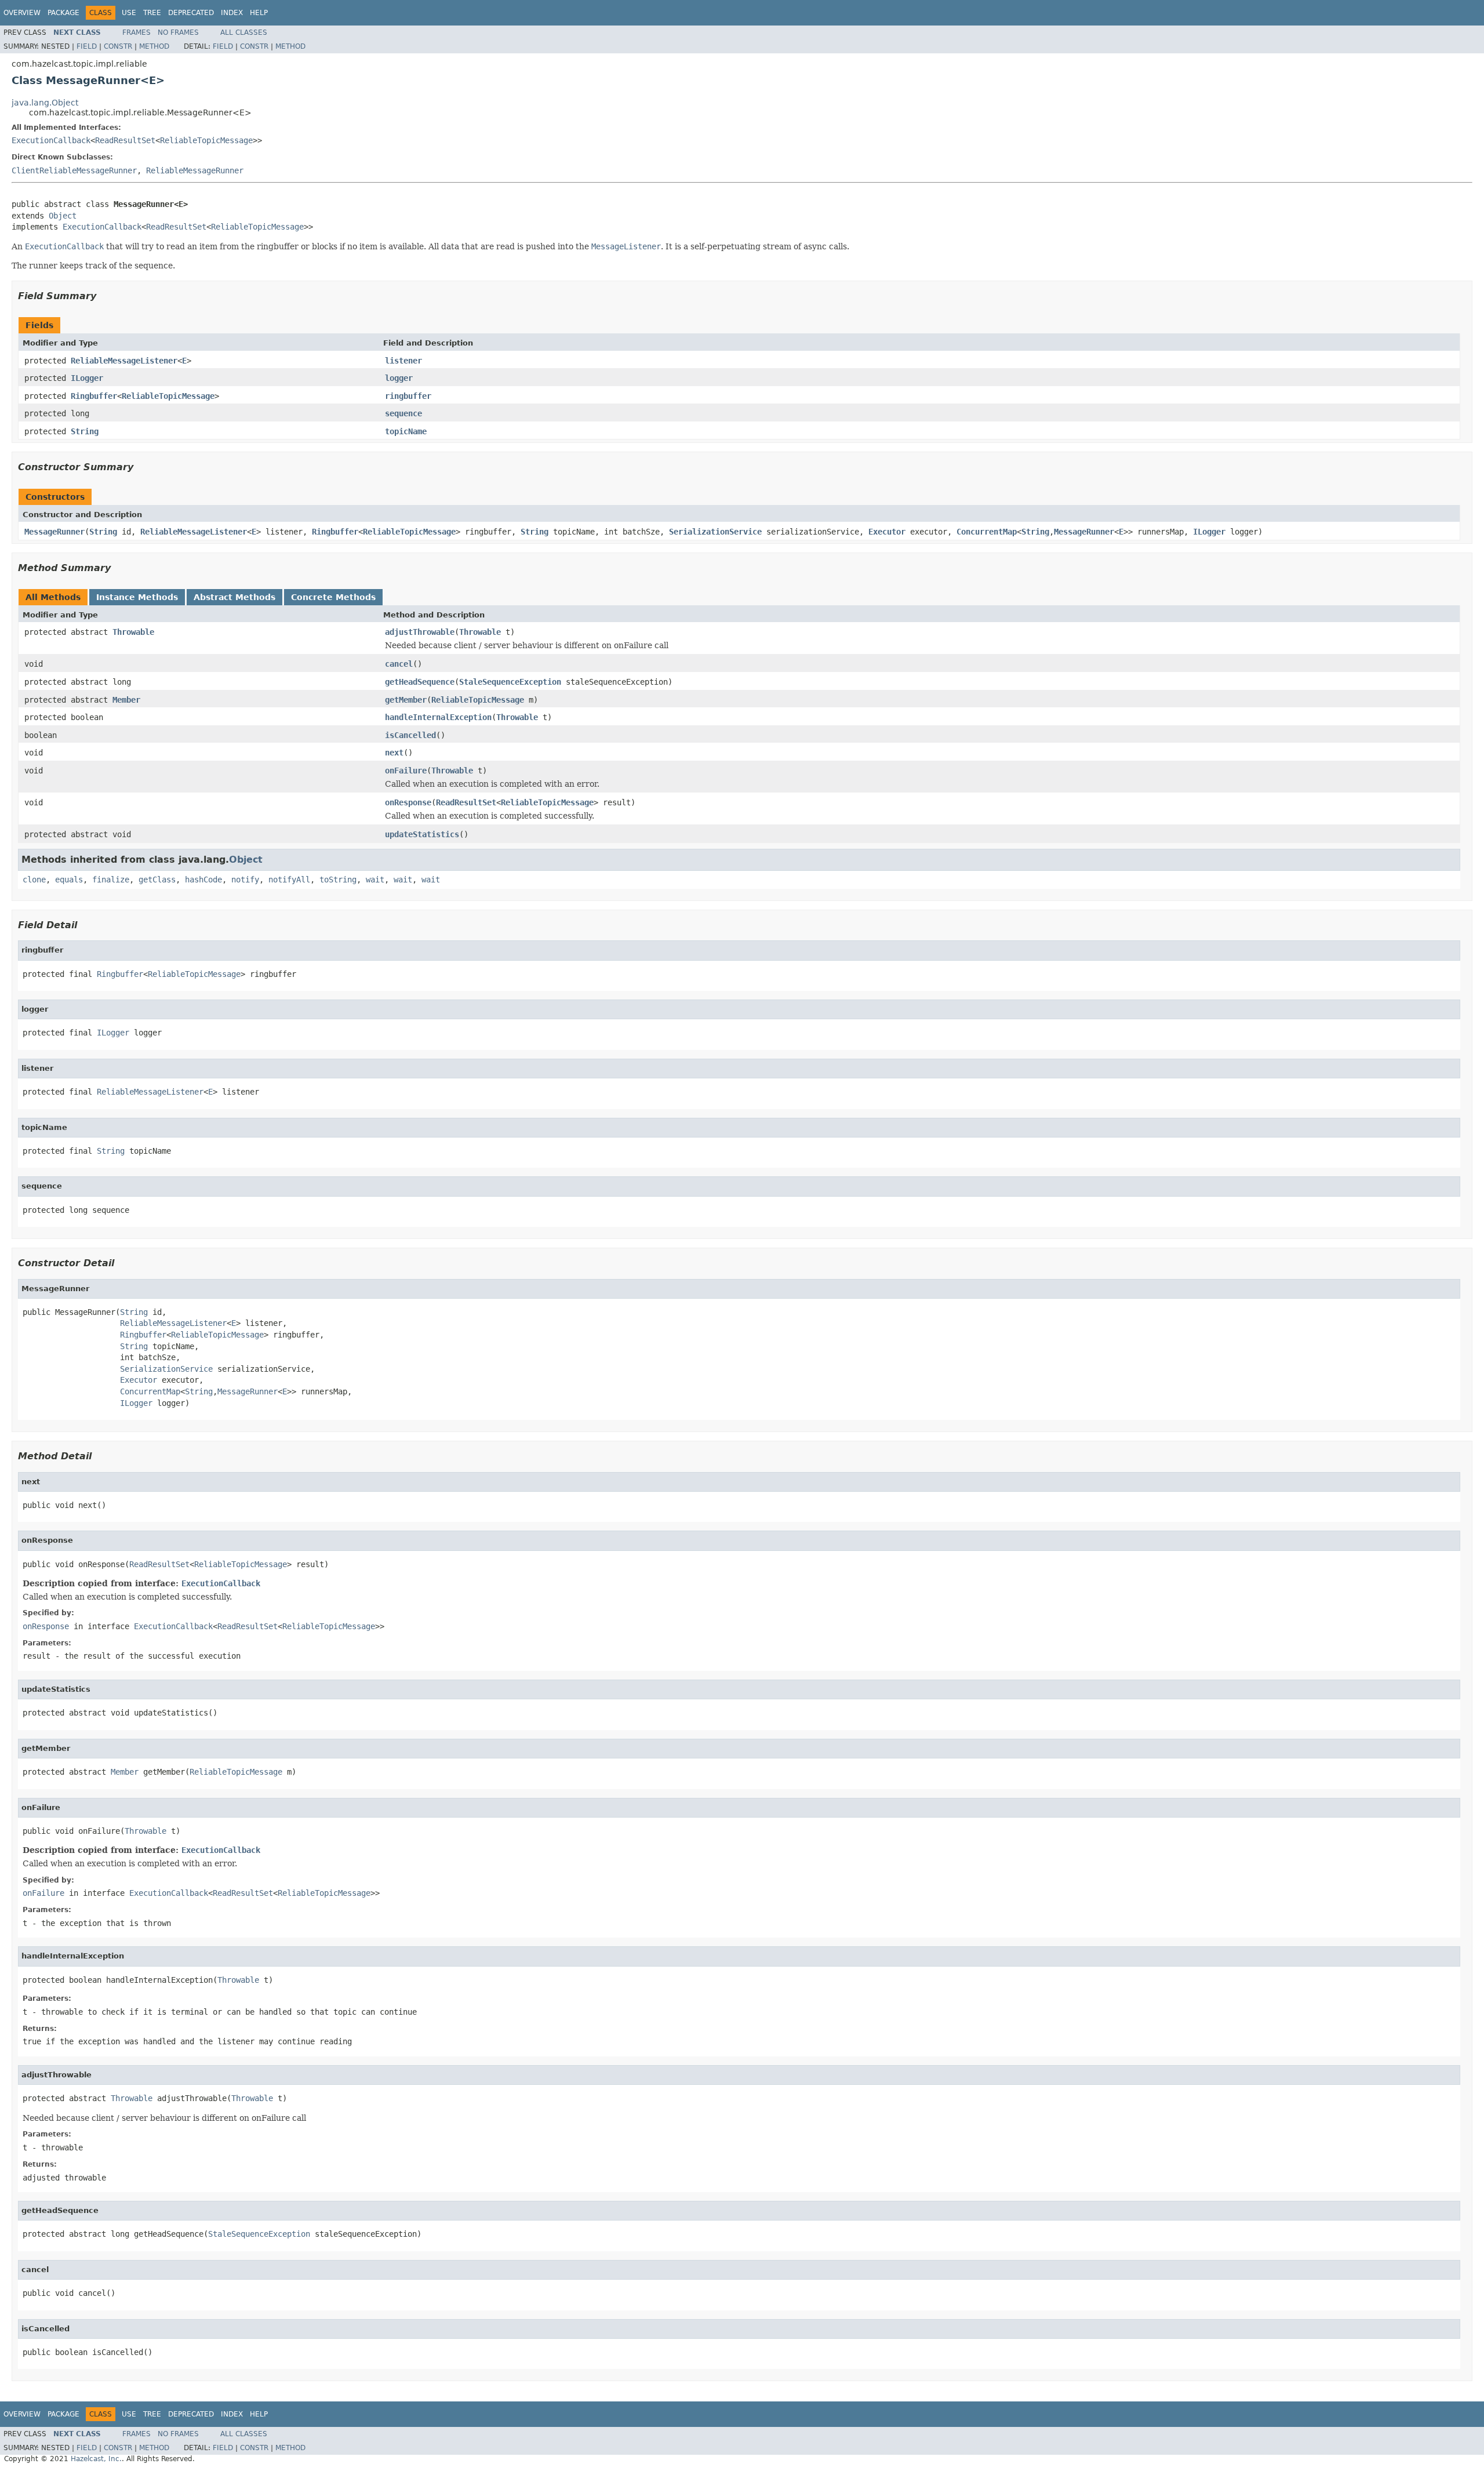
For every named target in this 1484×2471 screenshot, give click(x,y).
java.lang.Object (45, 103)
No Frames (178, 32)
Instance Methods (137, 597)
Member (126, 700)
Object (63, 216)
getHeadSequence (420, 682)
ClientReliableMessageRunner (74, 170)
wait (375, 880)
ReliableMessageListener (124, 361)
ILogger (87, 378)
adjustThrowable (420, 632)
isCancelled (410, 735)
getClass (157, 880)
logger (399, 378)
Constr (118, 46)
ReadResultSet (125, 140)
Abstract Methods (234, 597)
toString (338, 880)
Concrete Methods (333, 597)
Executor (887, 532)
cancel (399, 664)
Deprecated (191, 13)
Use (129, 13)
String (85, 431)
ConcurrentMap (987, 532)
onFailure (406, 771)
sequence (403, 413)
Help (259, 13)
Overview (22, 13)
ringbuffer (408, 396)
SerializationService (715, 532)
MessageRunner (54, 532)
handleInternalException (438, 717)
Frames (137, 32)
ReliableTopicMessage (206, 140)
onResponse (408, 802)
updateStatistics (422, 834)
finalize (111, 880)
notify (245, 880)
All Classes (244, 32)
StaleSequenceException (510, 682)
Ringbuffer (94, 396)
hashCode (203, 880)
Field (87, 46)
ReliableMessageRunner (195, 170)
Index (232, 13)
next (394, 753)
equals (69, 880)
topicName (406, 431)
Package (63, 13)
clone (34, 880)
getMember (406, 700)
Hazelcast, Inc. (96, 2459)
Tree (152, 13)
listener (403, 361)
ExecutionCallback (51, 140)
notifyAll (289, 880)
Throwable (133, 632)
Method (154, 46)
